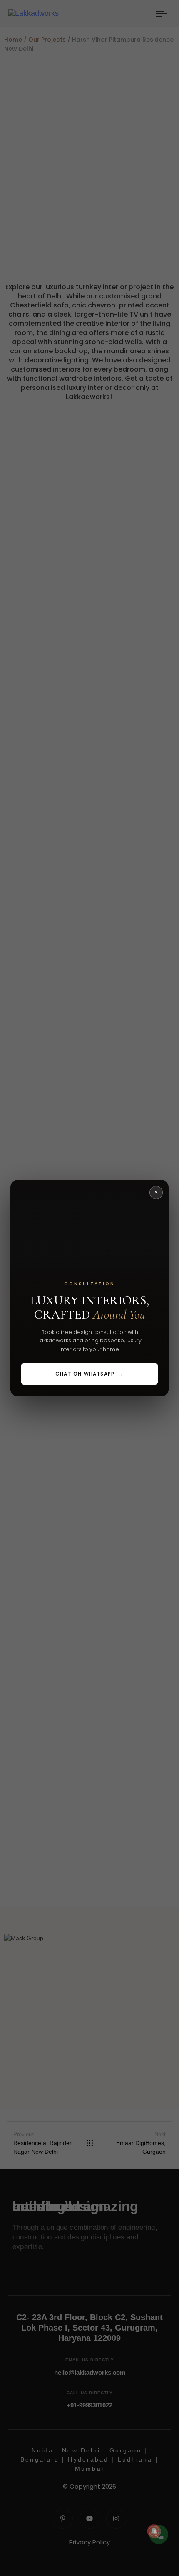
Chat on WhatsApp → (89, 1374)
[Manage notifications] (154, 2531)
